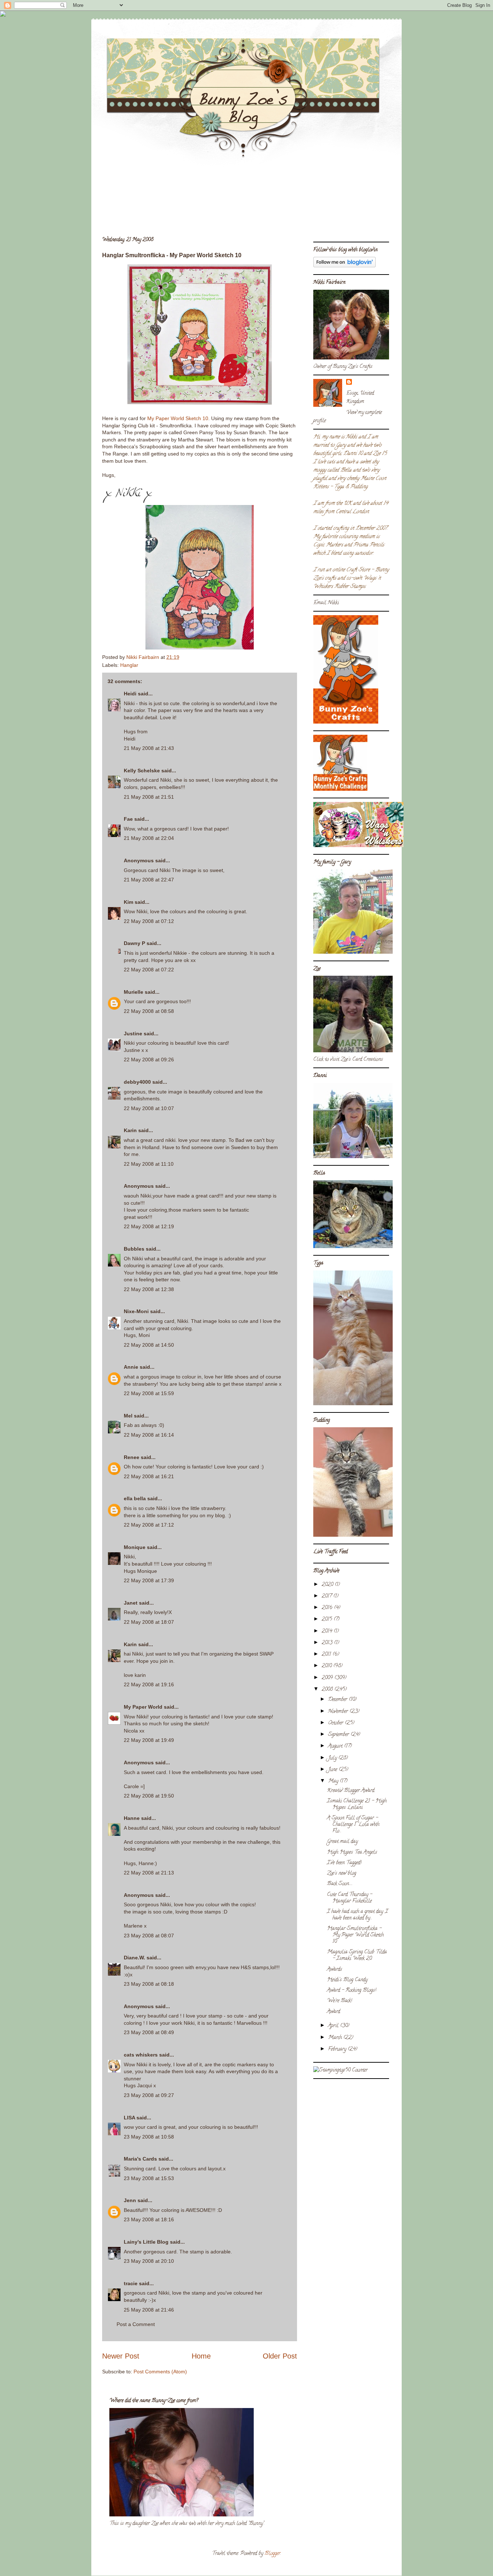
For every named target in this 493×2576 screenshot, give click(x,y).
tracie (131, 2283)
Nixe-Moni (136, 1311)
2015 (328, 1620)
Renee (132, 1457)
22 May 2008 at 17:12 (149, 1525)
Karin (130, 1130)
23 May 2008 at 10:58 (149, 2137)
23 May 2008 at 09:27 (149, 2095)
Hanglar (129, 665)
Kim (128, 902)
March (336, 2038)
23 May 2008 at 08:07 (149, 1936)
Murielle (134, 992)
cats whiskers (141, 2055)
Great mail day (342, 1842)
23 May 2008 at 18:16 (149, 2219)
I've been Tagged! (344, 1863)
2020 (328, 1585)
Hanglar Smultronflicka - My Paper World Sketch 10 (355, 1935)
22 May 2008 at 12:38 (149, 1289)
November (339, 1712)
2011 (327, 1655)
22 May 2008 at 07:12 (149, 921)
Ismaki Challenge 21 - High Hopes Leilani (357, 1805)
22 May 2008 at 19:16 (149, 1684)
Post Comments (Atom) (160, 2372)
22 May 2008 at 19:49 (149, 1740)
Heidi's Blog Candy (347, 1980)
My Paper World (143, 1707)
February (338, 2049)
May (334, 1781)
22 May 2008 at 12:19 (149, 1226)
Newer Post (121, 2356)
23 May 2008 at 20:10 (149, 2261)
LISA (129, 2118)
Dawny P (134, 943)
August (336, 1746)
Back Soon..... (340, 1884)
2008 (328, 1690)
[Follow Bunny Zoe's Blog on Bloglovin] (344, 266)
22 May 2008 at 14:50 (149, 1345)
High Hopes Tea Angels (352, 1853)
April (334, 2026)
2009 (328, 1678)
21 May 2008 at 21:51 (149, 797)
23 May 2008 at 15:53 (149, 2178)
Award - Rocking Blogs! (352, 1991)
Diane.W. (134, 1958)
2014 (328, 1632)
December (338, 1700)
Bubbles (134, 1249)
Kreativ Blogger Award (351, 1791)
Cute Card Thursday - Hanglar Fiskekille (350, 1898)
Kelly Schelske (142, 771)
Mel (128, 1416)
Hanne (132, 1818)
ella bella (135, 1498)
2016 (328, 1608)
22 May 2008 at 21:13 (149, 1873)
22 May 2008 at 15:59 (149, 1393)
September (339, 1735)
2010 (327, 1666)
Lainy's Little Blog (146, 2242)
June (333, 1770)
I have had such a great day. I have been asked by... (357, 1915)
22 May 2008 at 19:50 (149, 1796)
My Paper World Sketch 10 (178, 418)
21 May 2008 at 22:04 (149, 838)
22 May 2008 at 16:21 (149, 1476)
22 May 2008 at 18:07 (149, 1622)
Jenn (130, 2200)
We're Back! (339, 2001)
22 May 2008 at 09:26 (149, 1060)
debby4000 (137, 1082)
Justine (133, 1034)
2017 (327, 1596)
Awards (335, 1970)
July (333, 1758)
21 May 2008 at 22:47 (149, 880)
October (336, 1723)
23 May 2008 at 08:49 (149, 2032)
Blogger (272, 2554)
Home (201, 2356)
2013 (328, 1643)
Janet (131, 1603)
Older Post (280, 2356)
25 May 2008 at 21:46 (149, 2310)
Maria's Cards (140, 2159)
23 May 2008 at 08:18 (149, 1984)
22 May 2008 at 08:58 (149, 1011)
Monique (135, 1547)
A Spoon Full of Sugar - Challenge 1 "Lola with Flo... (353, 1825)
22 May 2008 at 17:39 (149, 1580)
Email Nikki (326, 603)
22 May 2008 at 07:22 (149, 970)
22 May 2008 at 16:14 (149, 1435)
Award (333, 2012)
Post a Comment (136, 2324)
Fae (128, 819)
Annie (131, 1367)
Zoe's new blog (342, 1874)
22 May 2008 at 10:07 (149, 1108)
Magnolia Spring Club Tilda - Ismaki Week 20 (357, 1956)
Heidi (130, 694)
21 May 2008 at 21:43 (149, 748)
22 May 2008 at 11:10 (149, 1164)
